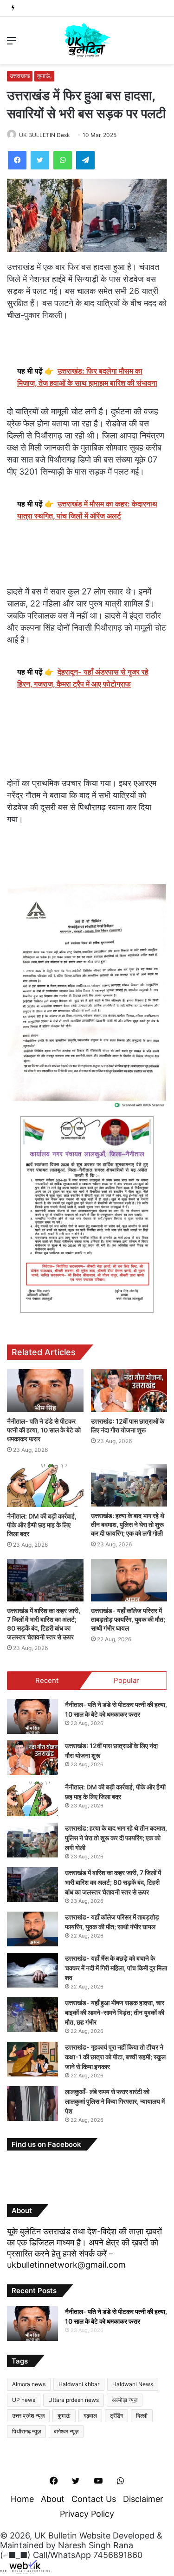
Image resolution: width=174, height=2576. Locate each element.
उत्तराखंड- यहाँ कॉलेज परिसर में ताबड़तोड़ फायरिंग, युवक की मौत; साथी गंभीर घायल (128, 1619)
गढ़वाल (90, 2416)
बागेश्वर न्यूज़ (66, 2431)
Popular (126, 1680)
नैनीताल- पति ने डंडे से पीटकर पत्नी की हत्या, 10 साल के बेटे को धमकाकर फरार (44, 1430)
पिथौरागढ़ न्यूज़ (26, 2431)
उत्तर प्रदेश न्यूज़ (28, 2416)
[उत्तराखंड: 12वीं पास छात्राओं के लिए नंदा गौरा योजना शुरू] (129, 1391)
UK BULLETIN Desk (45, 135)
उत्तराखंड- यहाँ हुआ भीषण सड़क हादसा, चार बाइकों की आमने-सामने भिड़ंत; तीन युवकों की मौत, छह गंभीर (115, 2012)
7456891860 (118, 2555)
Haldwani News (133, 2384)
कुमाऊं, (44, 76)
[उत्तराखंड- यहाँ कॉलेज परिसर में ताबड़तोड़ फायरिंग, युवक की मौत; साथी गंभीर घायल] (129, 1580)
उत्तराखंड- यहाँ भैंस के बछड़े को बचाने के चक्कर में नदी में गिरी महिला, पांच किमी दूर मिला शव (116, 1968)
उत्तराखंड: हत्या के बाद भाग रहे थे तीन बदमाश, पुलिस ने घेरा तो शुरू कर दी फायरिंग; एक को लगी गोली (128, 1524)
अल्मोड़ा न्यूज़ (125, 2400)
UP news (24, 2400)
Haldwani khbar (79, 2384)
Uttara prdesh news (74, 2400)
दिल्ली (142, 2416)
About (53, 2499)
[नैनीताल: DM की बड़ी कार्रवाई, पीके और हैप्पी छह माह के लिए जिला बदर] (45, 1485)
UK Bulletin (56, 2535)
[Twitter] (40, 160)
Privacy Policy (87, 2514)
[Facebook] (17, 160)
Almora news (29, 2384)
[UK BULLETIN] (87, 40)
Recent (47, 1680)
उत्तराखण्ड (20, 76)
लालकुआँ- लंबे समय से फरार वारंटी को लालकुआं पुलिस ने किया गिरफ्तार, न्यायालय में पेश (115, 2101)
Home (22, 2499)
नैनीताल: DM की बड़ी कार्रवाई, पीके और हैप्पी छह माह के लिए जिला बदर (42, 1525)
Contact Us (94, 2499)
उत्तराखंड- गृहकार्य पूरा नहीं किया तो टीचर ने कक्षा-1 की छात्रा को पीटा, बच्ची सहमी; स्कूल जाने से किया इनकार (115, 2057)
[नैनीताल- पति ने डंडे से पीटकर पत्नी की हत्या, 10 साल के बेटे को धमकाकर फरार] (45, 1391)
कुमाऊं (64, 2416)
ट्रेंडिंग (116, 2416)
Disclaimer (143, 2499)
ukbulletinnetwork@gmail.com (66, 2265)
